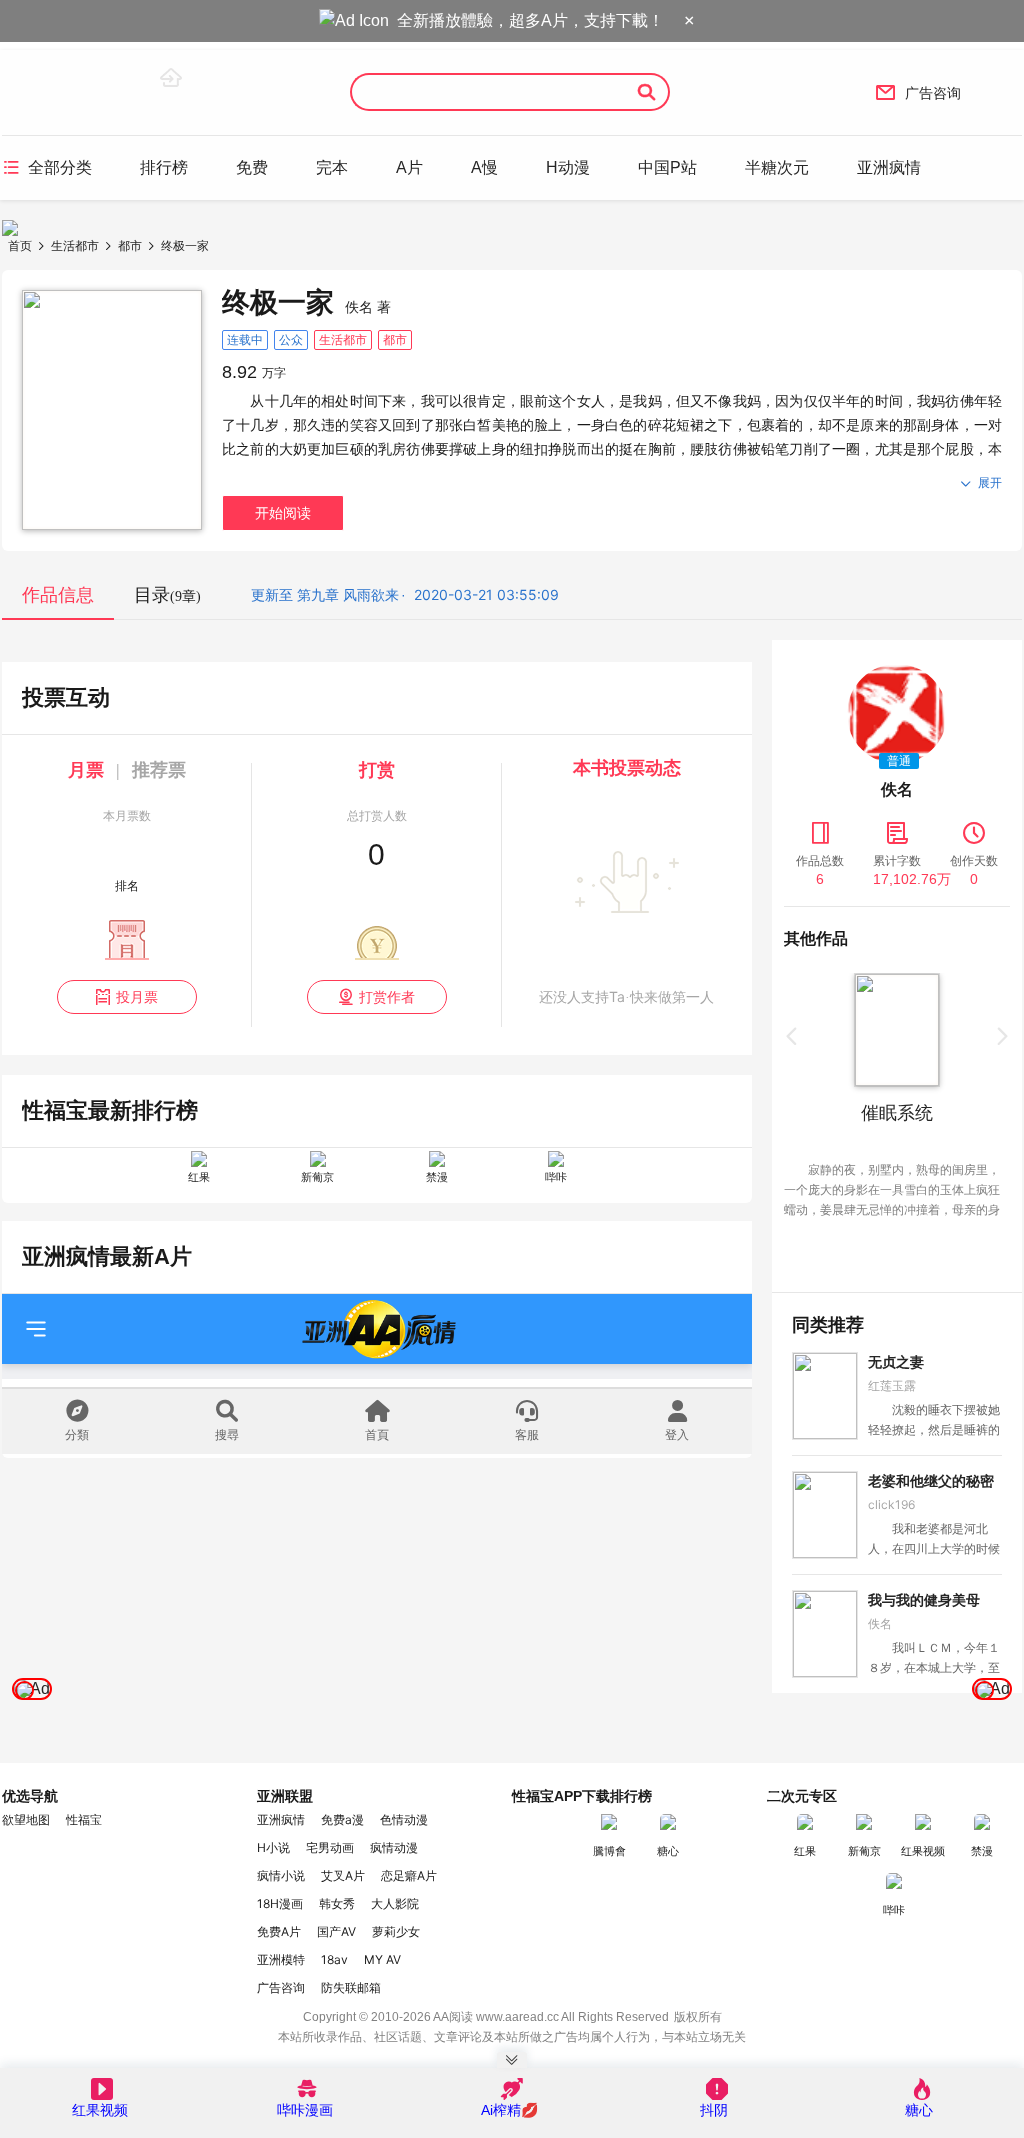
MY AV (382, 1959)
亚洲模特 (281, 1959)
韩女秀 (337, 1903)
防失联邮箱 (351, 1987)
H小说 (273, 1847)
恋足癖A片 (409, 1875)
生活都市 (75, 245)
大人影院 (395, 1903)
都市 (130, 245)
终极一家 (185, 245)
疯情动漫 (394, 1847)
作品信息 (58, 595)
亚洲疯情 (889, 167)
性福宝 (84, 1819)
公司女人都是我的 (930, 1113)
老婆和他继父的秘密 (931, 1481)
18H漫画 (280, 1903)
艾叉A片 (343, 1875)
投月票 (126, 996)
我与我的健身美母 (924, 1600)
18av (334, 1959)
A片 (409, 167)
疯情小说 (281, 1875)
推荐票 (159, 770)
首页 (20, 245)
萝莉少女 (396, 1931)
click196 (891, 1504)
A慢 (484, 167)
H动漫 (568, 167)
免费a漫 (342, 1819)
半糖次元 (777, 167)
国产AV (336, 1931)
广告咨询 (918, 92)
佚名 (880, 1623)
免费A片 (279, 1931)
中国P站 (667, 167)
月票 (86, 770)
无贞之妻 (896, 1362)
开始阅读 (283, 512)
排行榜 (164, 167)
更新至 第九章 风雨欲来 (325, 594)
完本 (332, 167)
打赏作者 (376, 996)
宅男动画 (330, 1847)
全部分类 (47, 167)
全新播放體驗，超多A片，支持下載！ (530, 20)
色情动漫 (404, 1819)
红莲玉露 (892, 1385)
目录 (167, 595)
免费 (252, 167)
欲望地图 (26, 1819)
